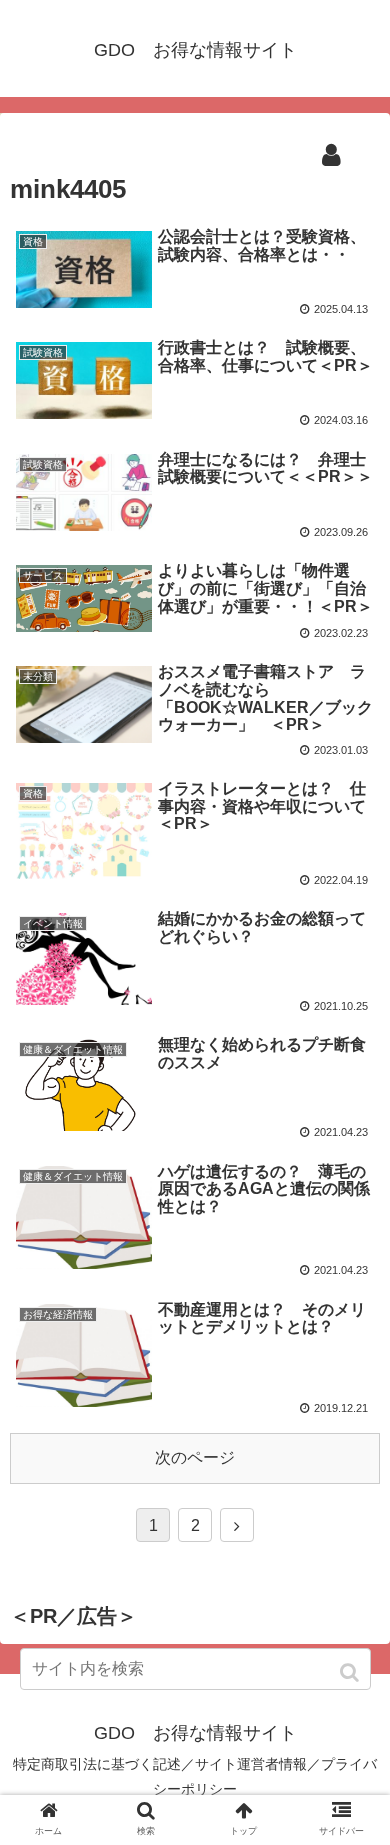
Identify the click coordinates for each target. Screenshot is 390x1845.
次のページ (195, 1457)
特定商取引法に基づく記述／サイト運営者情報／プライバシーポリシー (195, 1776)
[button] (351, 1672)
